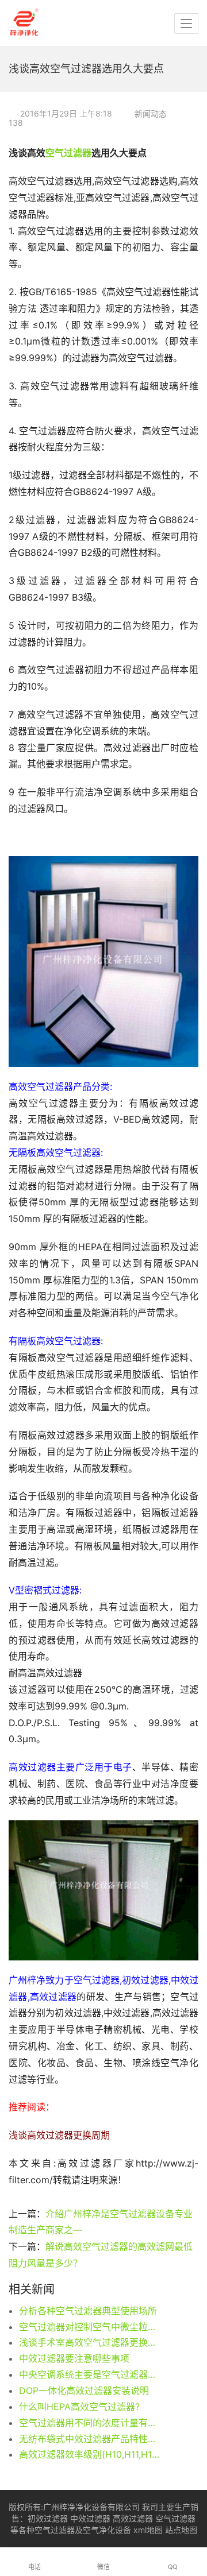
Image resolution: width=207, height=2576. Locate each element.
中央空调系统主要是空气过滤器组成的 (91, 2374)
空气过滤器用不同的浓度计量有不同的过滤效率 (91, 2423)
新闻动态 (151, 113)
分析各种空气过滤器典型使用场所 (88, 2311)
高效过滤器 (133, 2518)
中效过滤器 (90, 2518)
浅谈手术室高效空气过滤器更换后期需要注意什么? (91, 2342)
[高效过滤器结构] (103, 1890)
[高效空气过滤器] (103, 961)
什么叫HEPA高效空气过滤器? (79, 2407)
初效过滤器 (48, 2518)
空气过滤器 (68, 153)
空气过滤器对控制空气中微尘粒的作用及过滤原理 (91, 2327)
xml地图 (148, 2530)
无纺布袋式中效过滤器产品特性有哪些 (91, 2439)
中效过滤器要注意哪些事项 (74, 2358)
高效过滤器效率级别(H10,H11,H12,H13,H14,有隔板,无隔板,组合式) (91, 2454)
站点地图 (181, 2530)
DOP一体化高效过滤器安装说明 (84, 2391)
